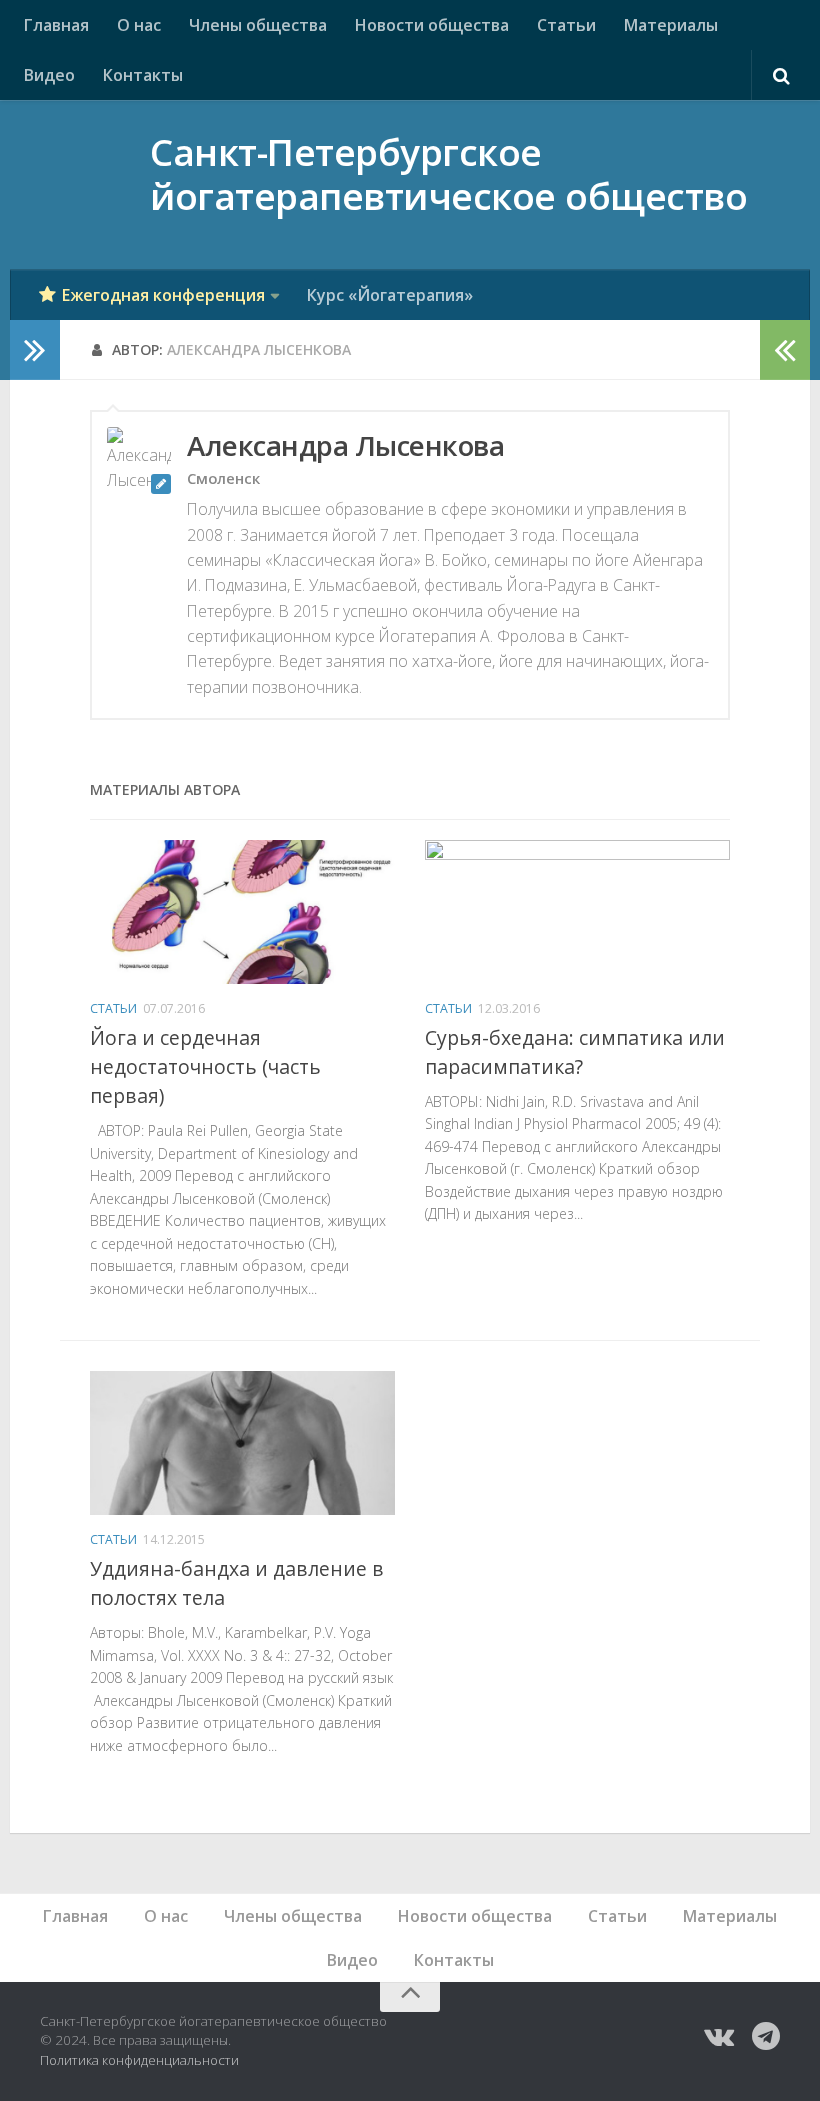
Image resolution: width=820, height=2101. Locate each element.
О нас (139, 25)
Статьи (566, 25)
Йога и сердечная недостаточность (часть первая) (205, 1066)
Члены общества (258, 25)
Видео (49, 75)
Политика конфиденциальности (139, 2060)
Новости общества (432, 25)
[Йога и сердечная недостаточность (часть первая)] (242, 912)
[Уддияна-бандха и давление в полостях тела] (242, 1443)
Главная (56, 25)
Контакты (143, 75)
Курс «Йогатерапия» (390, 295)
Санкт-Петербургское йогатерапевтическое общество (448, 175)
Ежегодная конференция (163, 295)
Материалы (671, 25)
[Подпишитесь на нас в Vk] (718, 2036)
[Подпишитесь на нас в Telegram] (766, 2036)
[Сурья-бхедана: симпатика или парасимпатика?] (577, 912)
